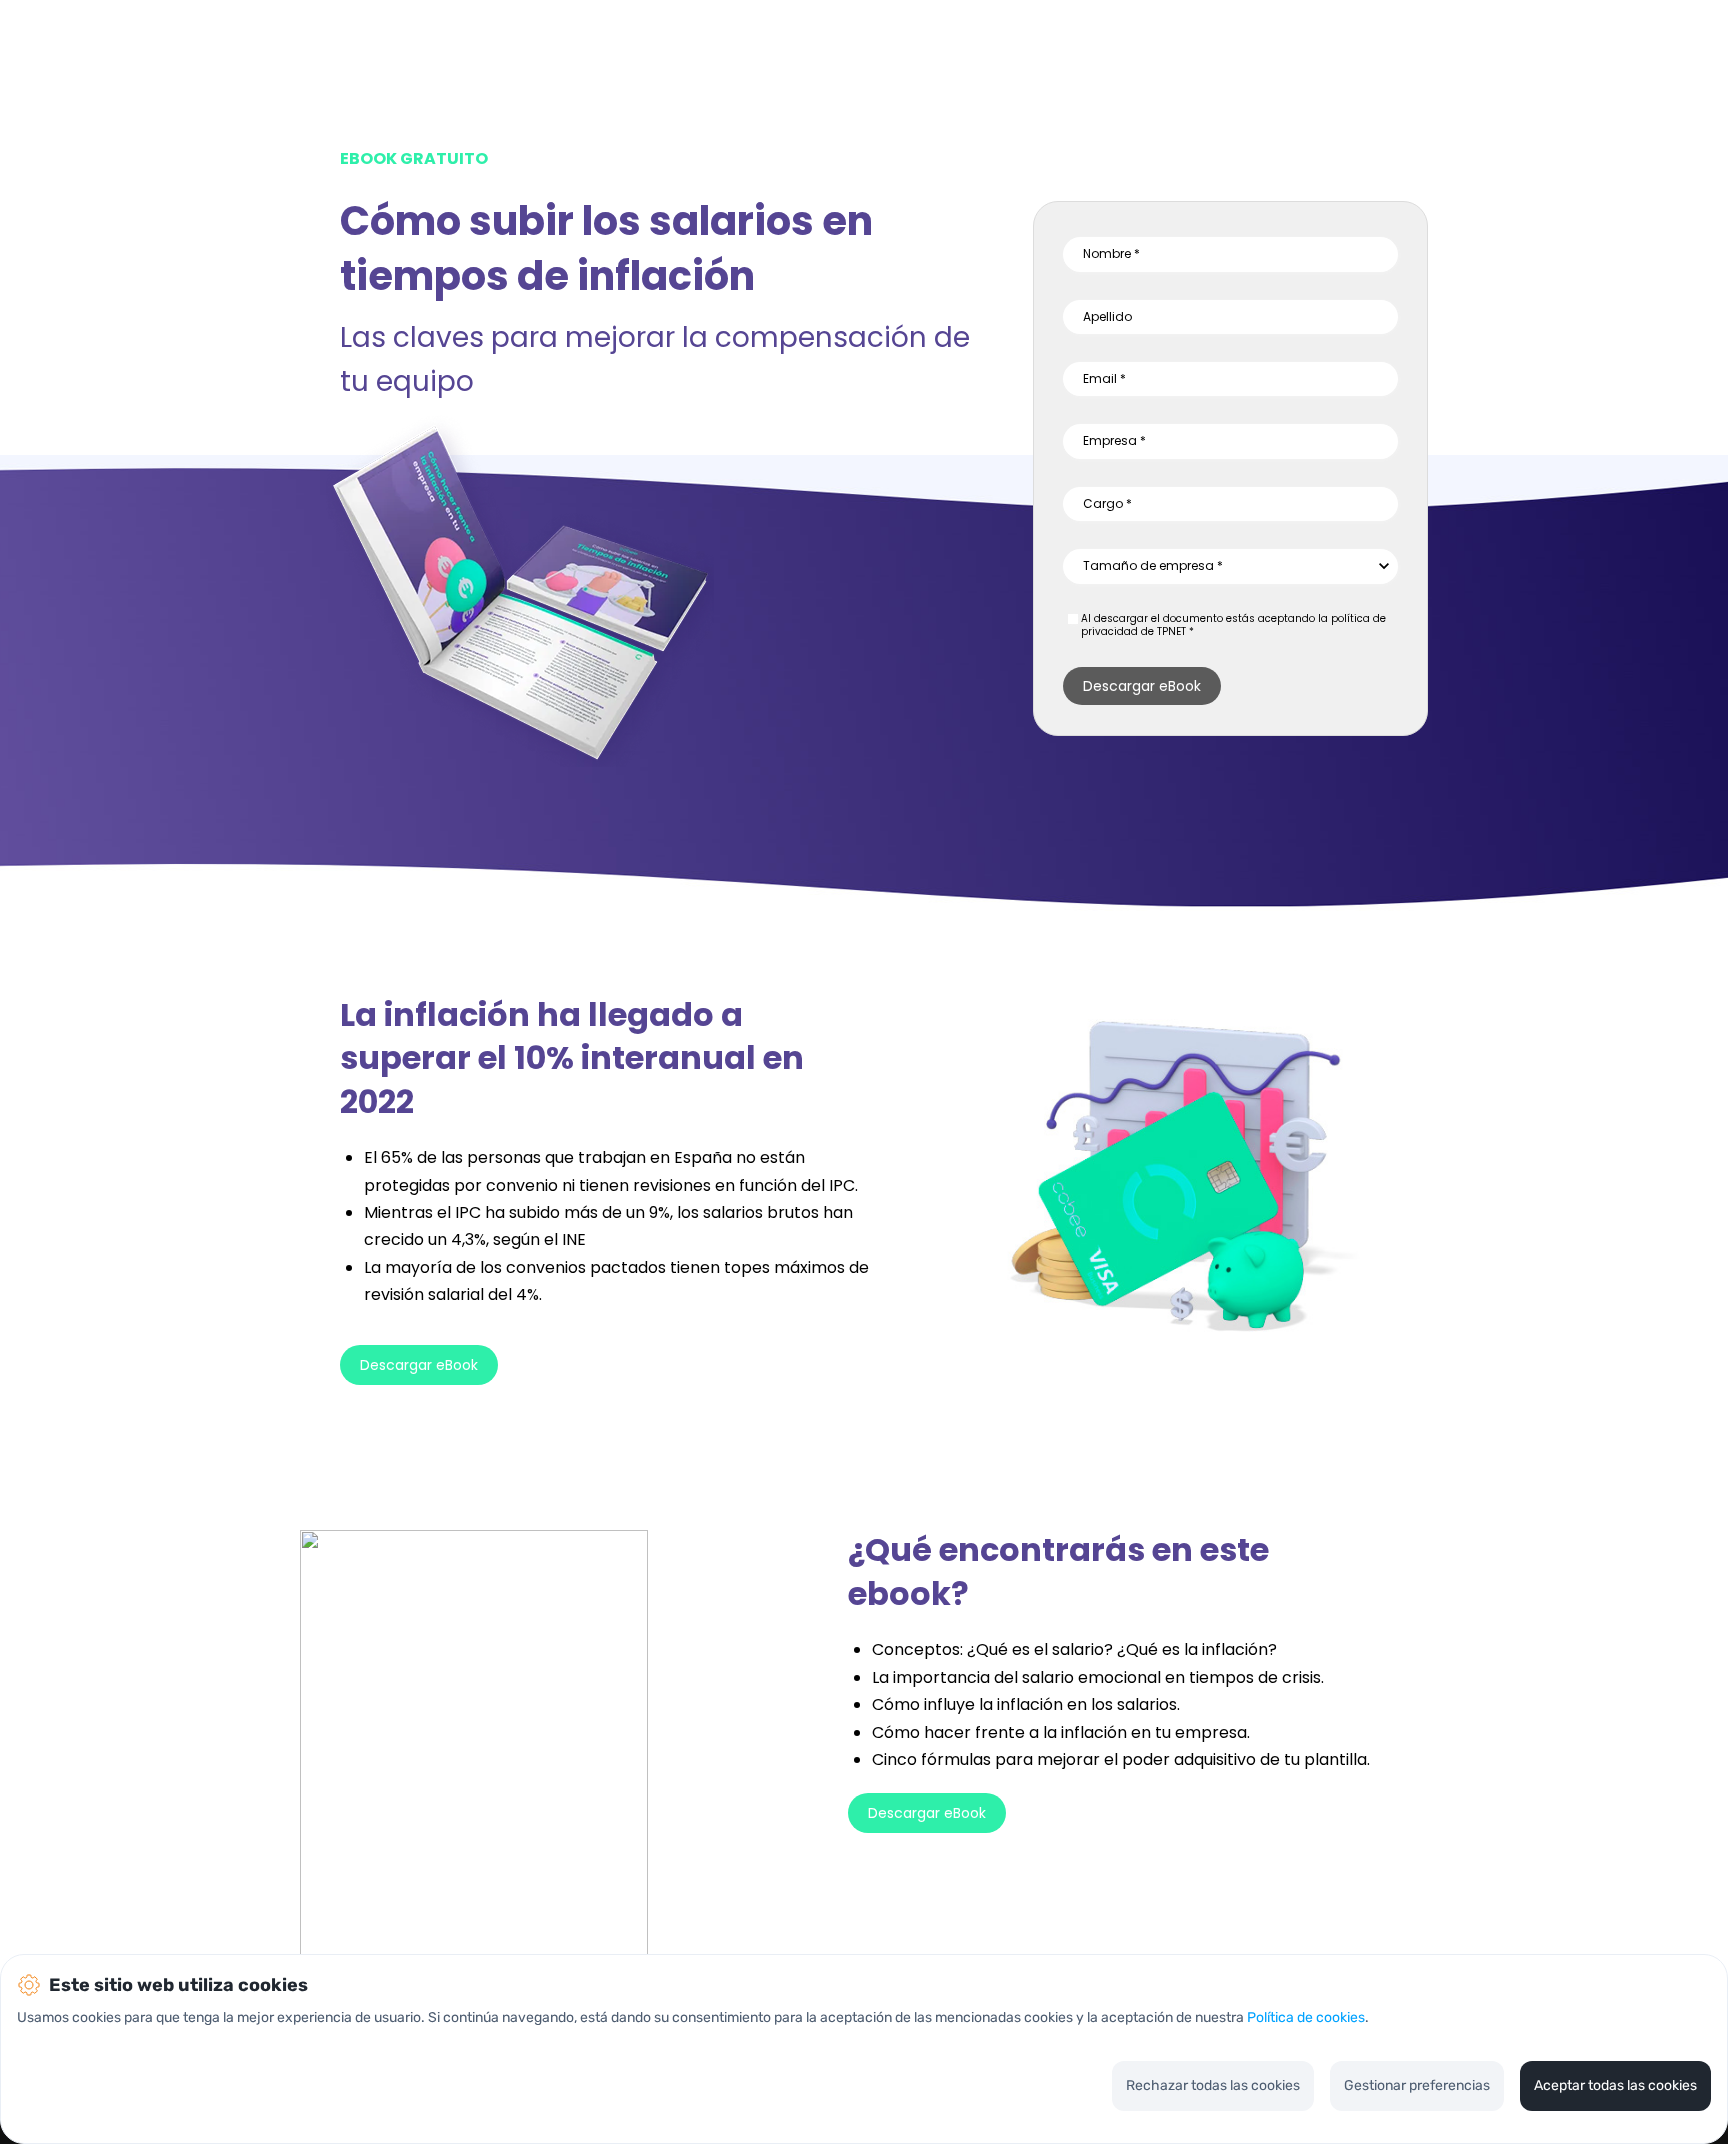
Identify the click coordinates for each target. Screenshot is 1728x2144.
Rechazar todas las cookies (1213, 2085)
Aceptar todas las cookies (1615, 2085)
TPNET (1171, 631)
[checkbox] (1073, 619)
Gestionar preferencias (1417, 2085)
